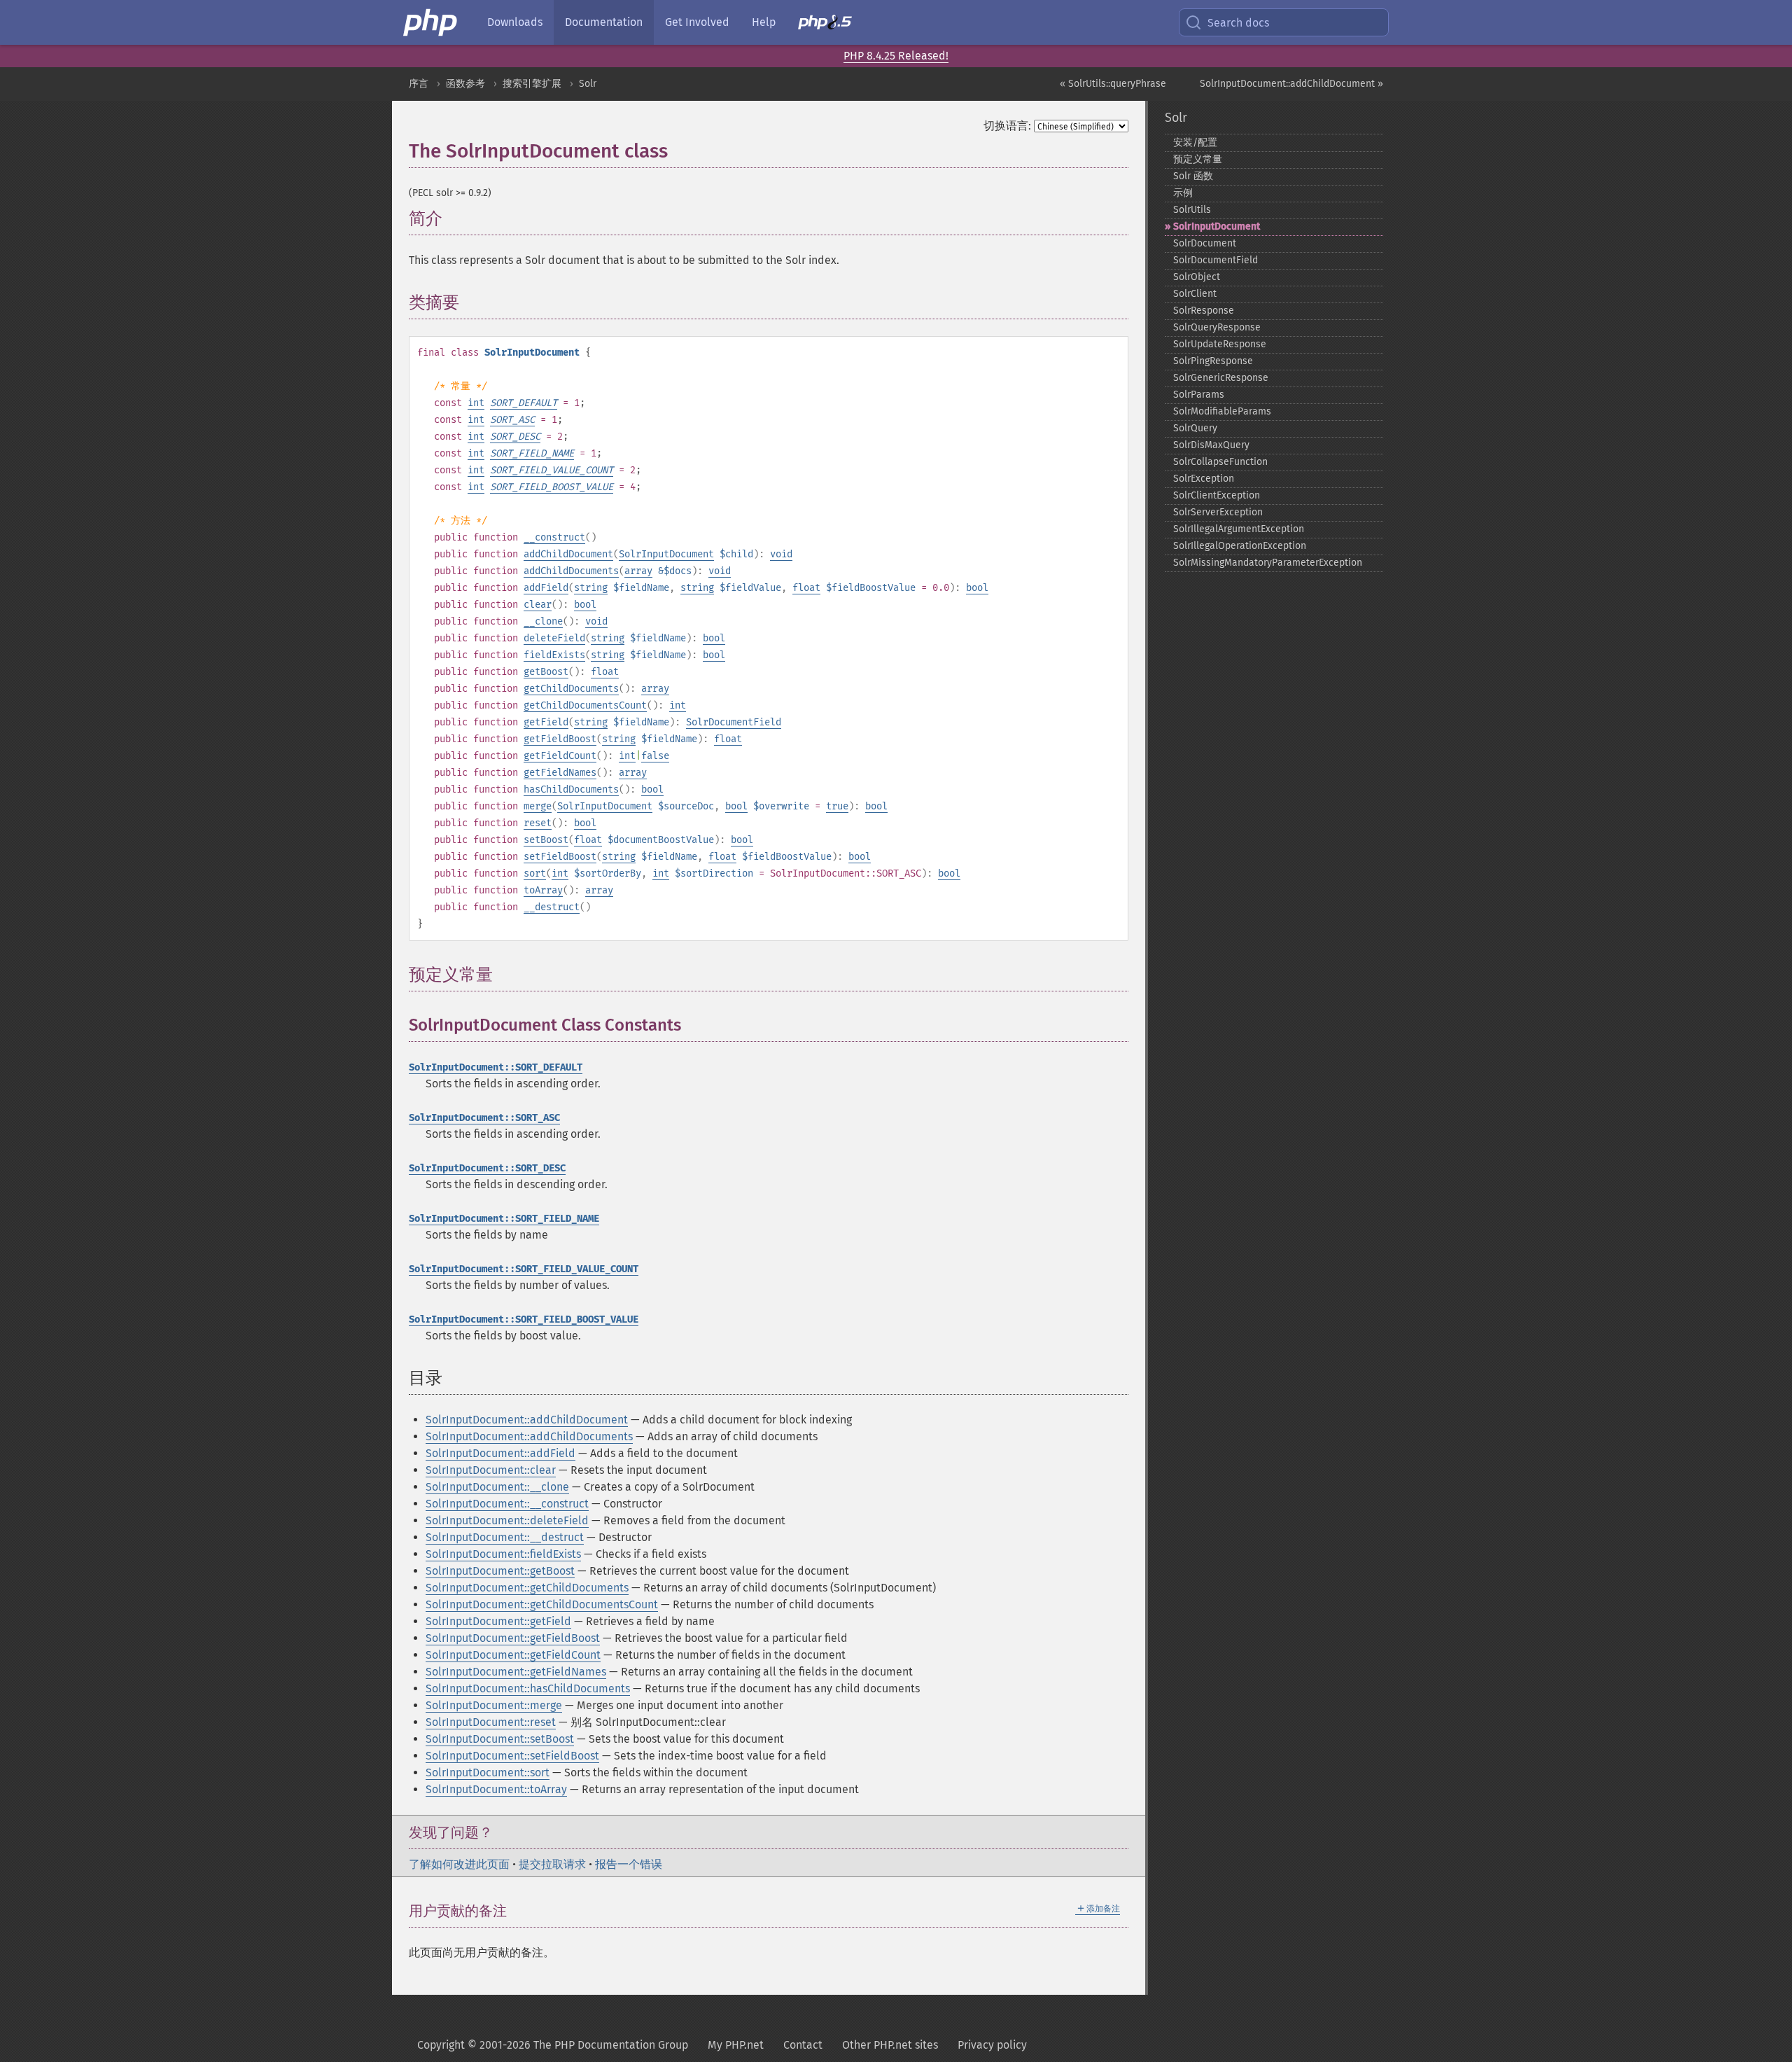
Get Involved (697, 22)
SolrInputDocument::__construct (507, 1504)
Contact (803, 2045)
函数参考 (465, 84)
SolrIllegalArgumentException (1239, 529)
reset (538, 823)
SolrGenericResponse (1221, 378)
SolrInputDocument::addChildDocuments (529, 1436)
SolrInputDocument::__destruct (505, 1537)
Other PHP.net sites (890, 2045)
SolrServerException (1218, 512)
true (837, 806)
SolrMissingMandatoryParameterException (1268, 563)
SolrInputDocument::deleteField (507, 1520)
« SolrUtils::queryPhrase (1113, 84)
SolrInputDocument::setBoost (500, 1739)
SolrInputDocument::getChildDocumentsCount (542, 1604)
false (655, 756)
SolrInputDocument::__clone (497, 1487)
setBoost (546, 840)
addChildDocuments (571, 571)
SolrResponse (1204, 311)
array (638, 571)
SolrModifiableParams (1222, 411)
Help (764, 22)
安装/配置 (1195, 142)
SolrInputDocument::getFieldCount (513, 1655)
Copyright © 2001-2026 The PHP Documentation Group (553, 2045)
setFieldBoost (560, 857)
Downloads (515, 22)
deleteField (554, 638)
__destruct (552, 907)
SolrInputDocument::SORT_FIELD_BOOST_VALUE (524, 1319)
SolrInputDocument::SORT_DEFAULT (496, 1067)
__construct (554, 537)
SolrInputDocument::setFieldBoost (512, 1756)
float (806, 588)
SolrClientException (1217, 495)
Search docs (1238, 23)
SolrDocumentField (734, 722)
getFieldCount (560, 756)
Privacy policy (992, 2045)
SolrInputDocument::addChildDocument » (1291, 84)
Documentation (604, 22)
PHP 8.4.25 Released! (896, 56)
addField (546, 588)
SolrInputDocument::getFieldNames (516, 1672)
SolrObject (1197, 277)
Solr (588, 84)
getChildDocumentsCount (585, 705)
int (476, 403)
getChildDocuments (571, 689)
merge (538, 806)
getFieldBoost (560, 739)
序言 (419, 84)
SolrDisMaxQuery (1211, 445)
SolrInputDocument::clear (491, 1470)
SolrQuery (1195, 428)
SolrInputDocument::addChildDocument (527, 1420)
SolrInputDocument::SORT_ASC (484, 1118)
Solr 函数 (1193, 176)
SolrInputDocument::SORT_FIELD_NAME (504, 1219)
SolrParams (1199, 395)
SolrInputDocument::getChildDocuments (527, 1588)
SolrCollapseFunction (1220, 462)
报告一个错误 (629, 1864)
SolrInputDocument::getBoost (500, 1571)
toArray (543, 890)
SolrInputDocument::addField (500, 1453)
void (781, 554)
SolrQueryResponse (1217, 327)
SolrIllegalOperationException (1240, 546)
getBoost (546, 672)
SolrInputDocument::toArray (496, 1789)
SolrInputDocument (666, 554)
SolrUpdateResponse (1220, 344)
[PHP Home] (431, 22)
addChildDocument (568, 554)
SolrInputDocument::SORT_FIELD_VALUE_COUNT (524, 1269)
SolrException (1204, 479)
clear (538, 605)
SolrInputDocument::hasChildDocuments (528, 1688)
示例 (1183, 193)
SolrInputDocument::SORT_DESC (487, 1168)
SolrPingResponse (1213, 361)
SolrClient (1195, 294)
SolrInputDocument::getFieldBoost (513, 1638)
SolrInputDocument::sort (488, 1772)
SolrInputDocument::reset (491, 1722)
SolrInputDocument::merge (494, 1705)
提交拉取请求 (552, 1864)
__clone (543, 621)
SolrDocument (1205, 243)
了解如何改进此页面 (459, 1864)
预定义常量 (1198, 159)
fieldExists (554, 655)
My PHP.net (736, 2045)
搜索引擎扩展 (532, 84)
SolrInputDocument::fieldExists (503, 1554)
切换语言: (1007, 126)
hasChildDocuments (571, 789)
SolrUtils (1192, 210)
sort (535, 873)
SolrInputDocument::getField (498, 1621)
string (591, 588)
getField (546, 722)
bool (977, 588)
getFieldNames (560, 773)
